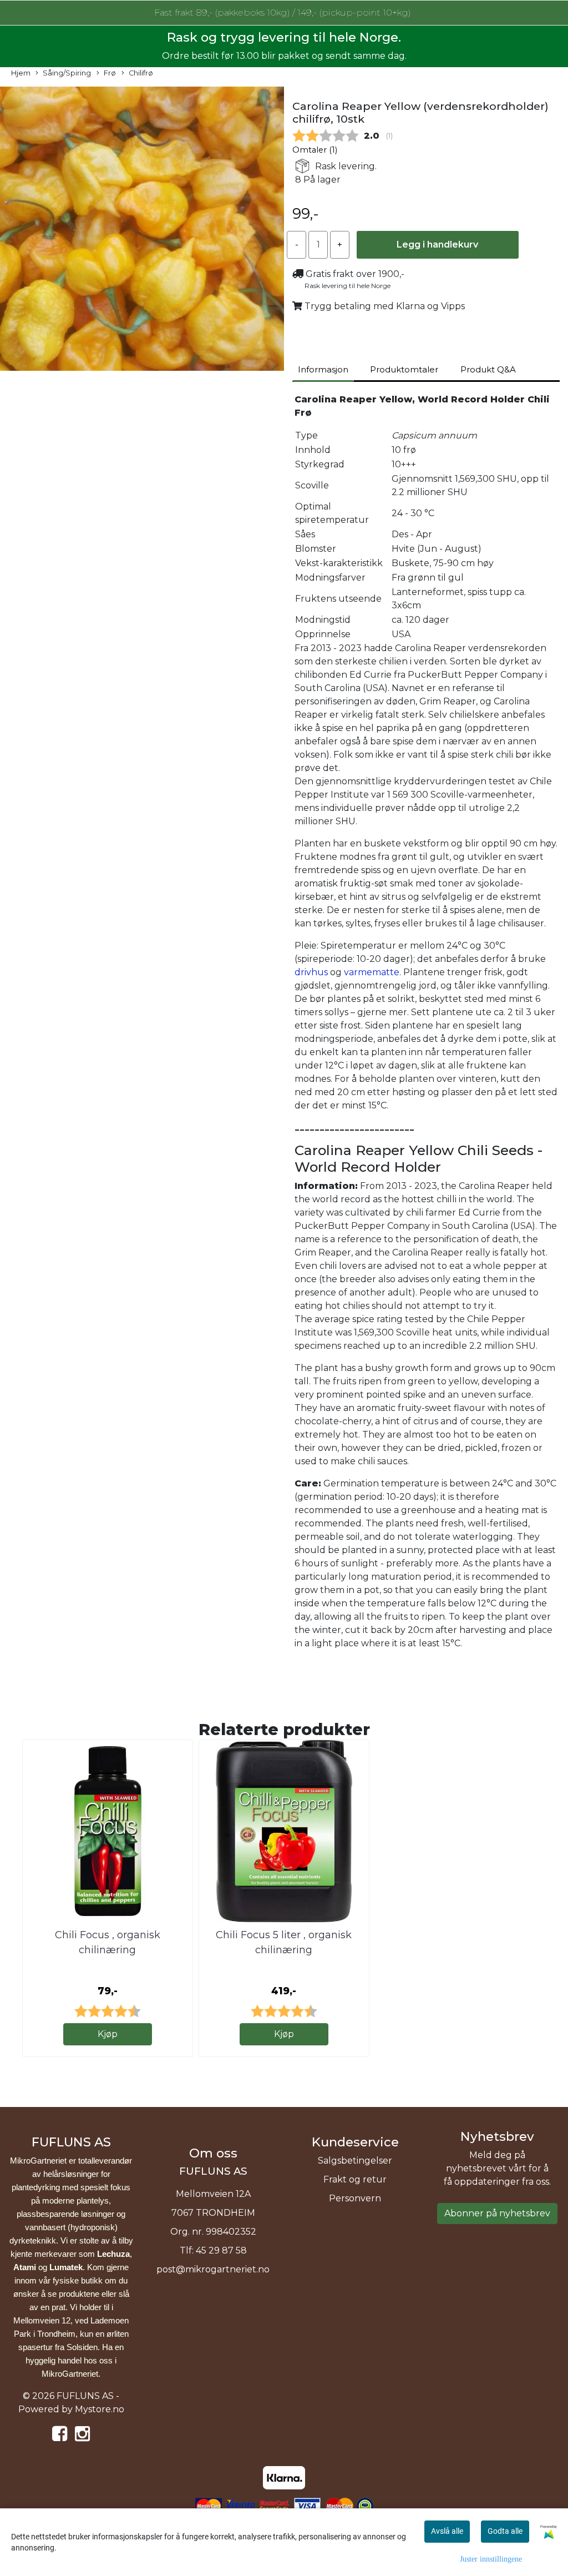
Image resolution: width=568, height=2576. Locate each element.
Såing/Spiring (67, 73)
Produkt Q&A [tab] (488, 369)
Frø (110, 73)
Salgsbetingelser (355, 2161)
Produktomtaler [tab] (404, 369)
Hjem (21, 73)
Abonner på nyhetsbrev (497, 2213)
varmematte (372, 972)
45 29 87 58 (221, 2250)
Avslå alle (447, 2531)
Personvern (355, 2198)
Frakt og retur (355, 2179)
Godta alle (505, 2531)
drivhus (311, 972)
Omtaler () (315, 150)
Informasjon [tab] (323, 369)
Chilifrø (141, 73)
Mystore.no (100, 2409)
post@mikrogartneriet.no (213, 2269)
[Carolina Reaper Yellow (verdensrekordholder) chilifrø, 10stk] (142, 231)
